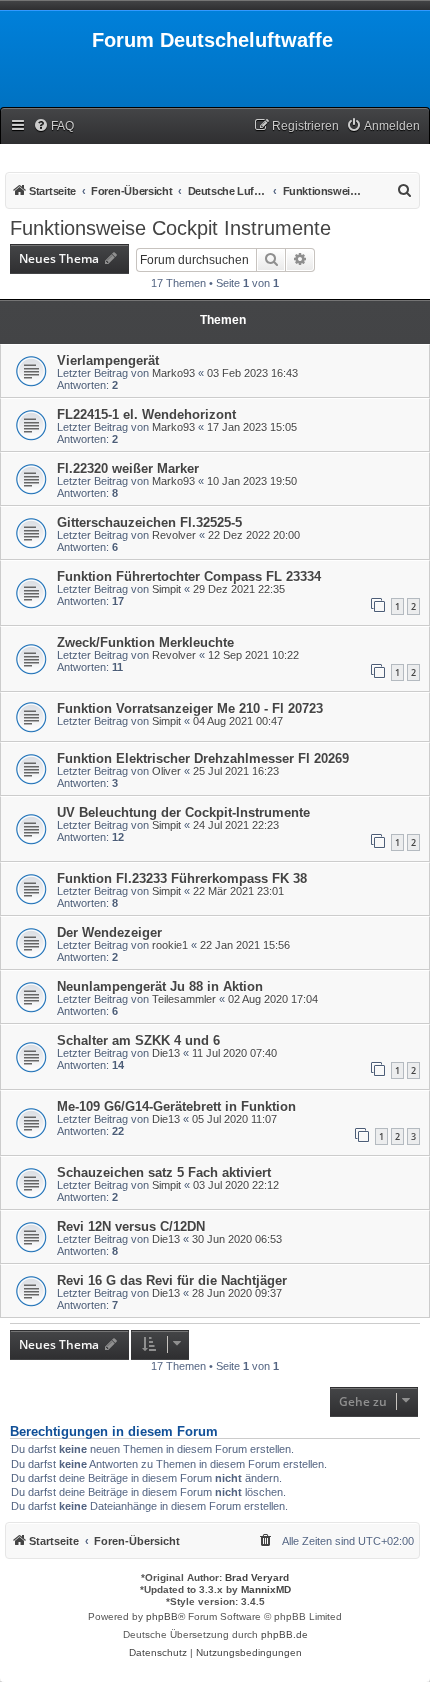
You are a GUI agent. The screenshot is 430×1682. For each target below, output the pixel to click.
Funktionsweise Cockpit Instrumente (170, 228)
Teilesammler (184, 999)
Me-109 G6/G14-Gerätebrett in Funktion (176, 1106)
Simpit (166, 589)
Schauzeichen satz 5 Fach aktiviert (164, 1172)
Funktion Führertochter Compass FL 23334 (189, 576)
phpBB (162, 1616)
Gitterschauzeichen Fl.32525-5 (149, 522)
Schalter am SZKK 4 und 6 (138, 1040)
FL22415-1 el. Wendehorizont (146, 414)
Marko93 (173, 373)
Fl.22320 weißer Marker (128, 468)
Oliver (166, 771)
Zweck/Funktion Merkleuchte (145, 642)
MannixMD (266, 1589)
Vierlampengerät (108, 360)
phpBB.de (284, 1634)
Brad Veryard (257, 1577)
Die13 (166, 1053)
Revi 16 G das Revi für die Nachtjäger (172, 1280)
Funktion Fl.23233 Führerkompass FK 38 (182, 878)
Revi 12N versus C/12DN (131, 1226)
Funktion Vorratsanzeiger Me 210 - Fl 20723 (190, 708)
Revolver (174, 535)
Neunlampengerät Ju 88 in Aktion (160, 986)
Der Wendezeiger (109, 932)
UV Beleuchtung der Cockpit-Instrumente (183, 812)
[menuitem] (53, 126)
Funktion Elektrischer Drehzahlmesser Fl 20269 (203, 758)
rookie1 (170, 945)
